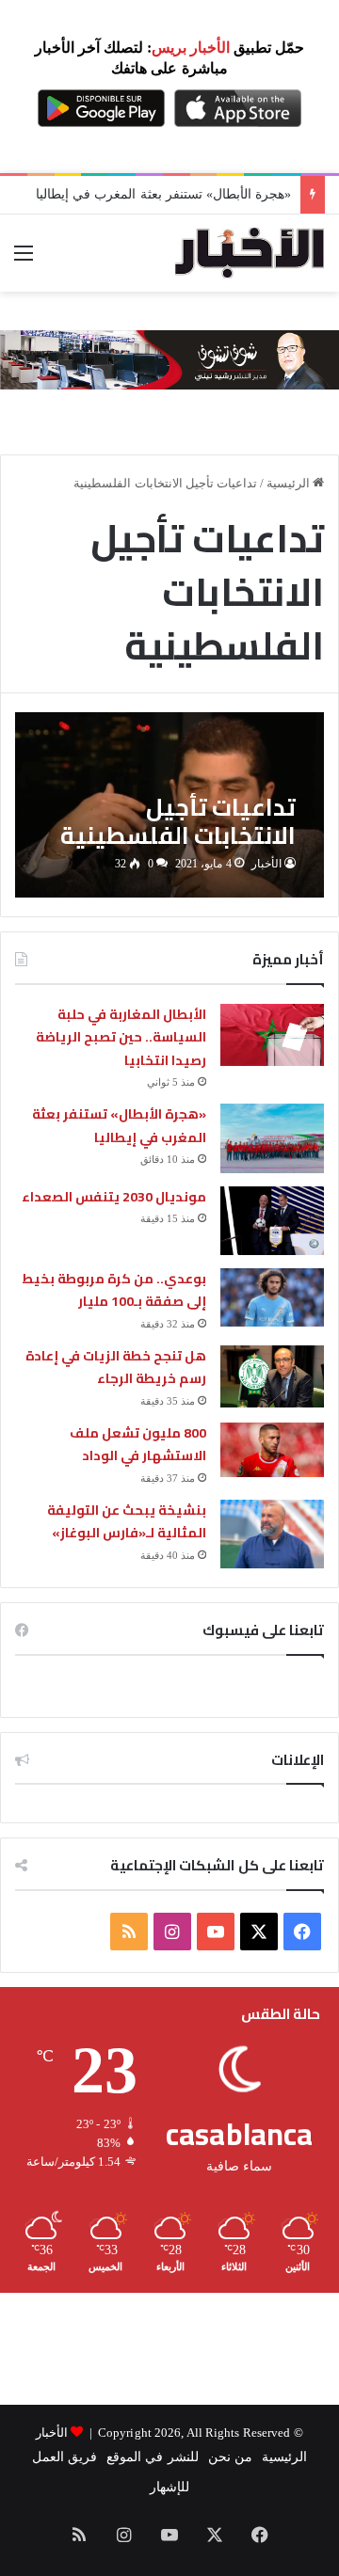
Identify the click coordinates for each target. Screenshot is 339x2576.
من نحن (230, 2457)
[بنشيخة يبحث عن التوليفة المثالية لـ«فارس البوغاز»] (272, 1534)
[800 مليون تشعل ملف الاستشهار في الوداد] (272, 1450)
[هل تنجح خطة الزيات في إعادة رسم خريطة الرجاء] (272, 1376)
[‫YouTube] (216, 1932)
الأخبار (266, 864)
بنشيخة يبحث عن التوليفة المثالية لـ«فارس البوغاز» (127, 1522)
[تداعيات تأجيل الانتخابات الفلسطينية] (169, 805)
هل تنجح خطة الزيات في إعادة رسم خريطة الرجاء (116, 1368)
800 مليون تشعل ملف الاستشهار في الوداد (138, 1445)
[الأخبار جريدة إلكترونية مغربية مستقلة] (250, 253)
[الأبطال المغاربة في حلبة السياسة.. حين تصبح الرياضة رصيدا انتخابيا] (272, 1035)
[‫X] (259, 1932)
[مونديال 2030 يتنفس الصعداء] (272, 1221)
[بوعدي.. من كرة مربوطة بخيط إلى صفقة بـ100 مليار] (272, 1297)
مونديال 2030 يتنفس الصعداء (114, 1197)
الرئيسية (290, 483)
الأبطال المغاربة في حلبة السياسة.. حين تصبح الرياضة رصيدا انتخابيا (121, 1037)
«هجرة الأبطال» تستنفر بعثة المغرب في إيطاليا (163, 194)
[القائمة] (24, 260)
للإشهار (169, 2487)
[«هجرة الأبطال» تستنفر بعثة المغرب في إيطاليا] (272, 1138)
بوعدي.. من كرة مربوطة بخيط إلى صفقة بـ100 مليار (114, 1290)
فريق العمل (65, 2457)
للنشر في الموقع (152, 2457)
